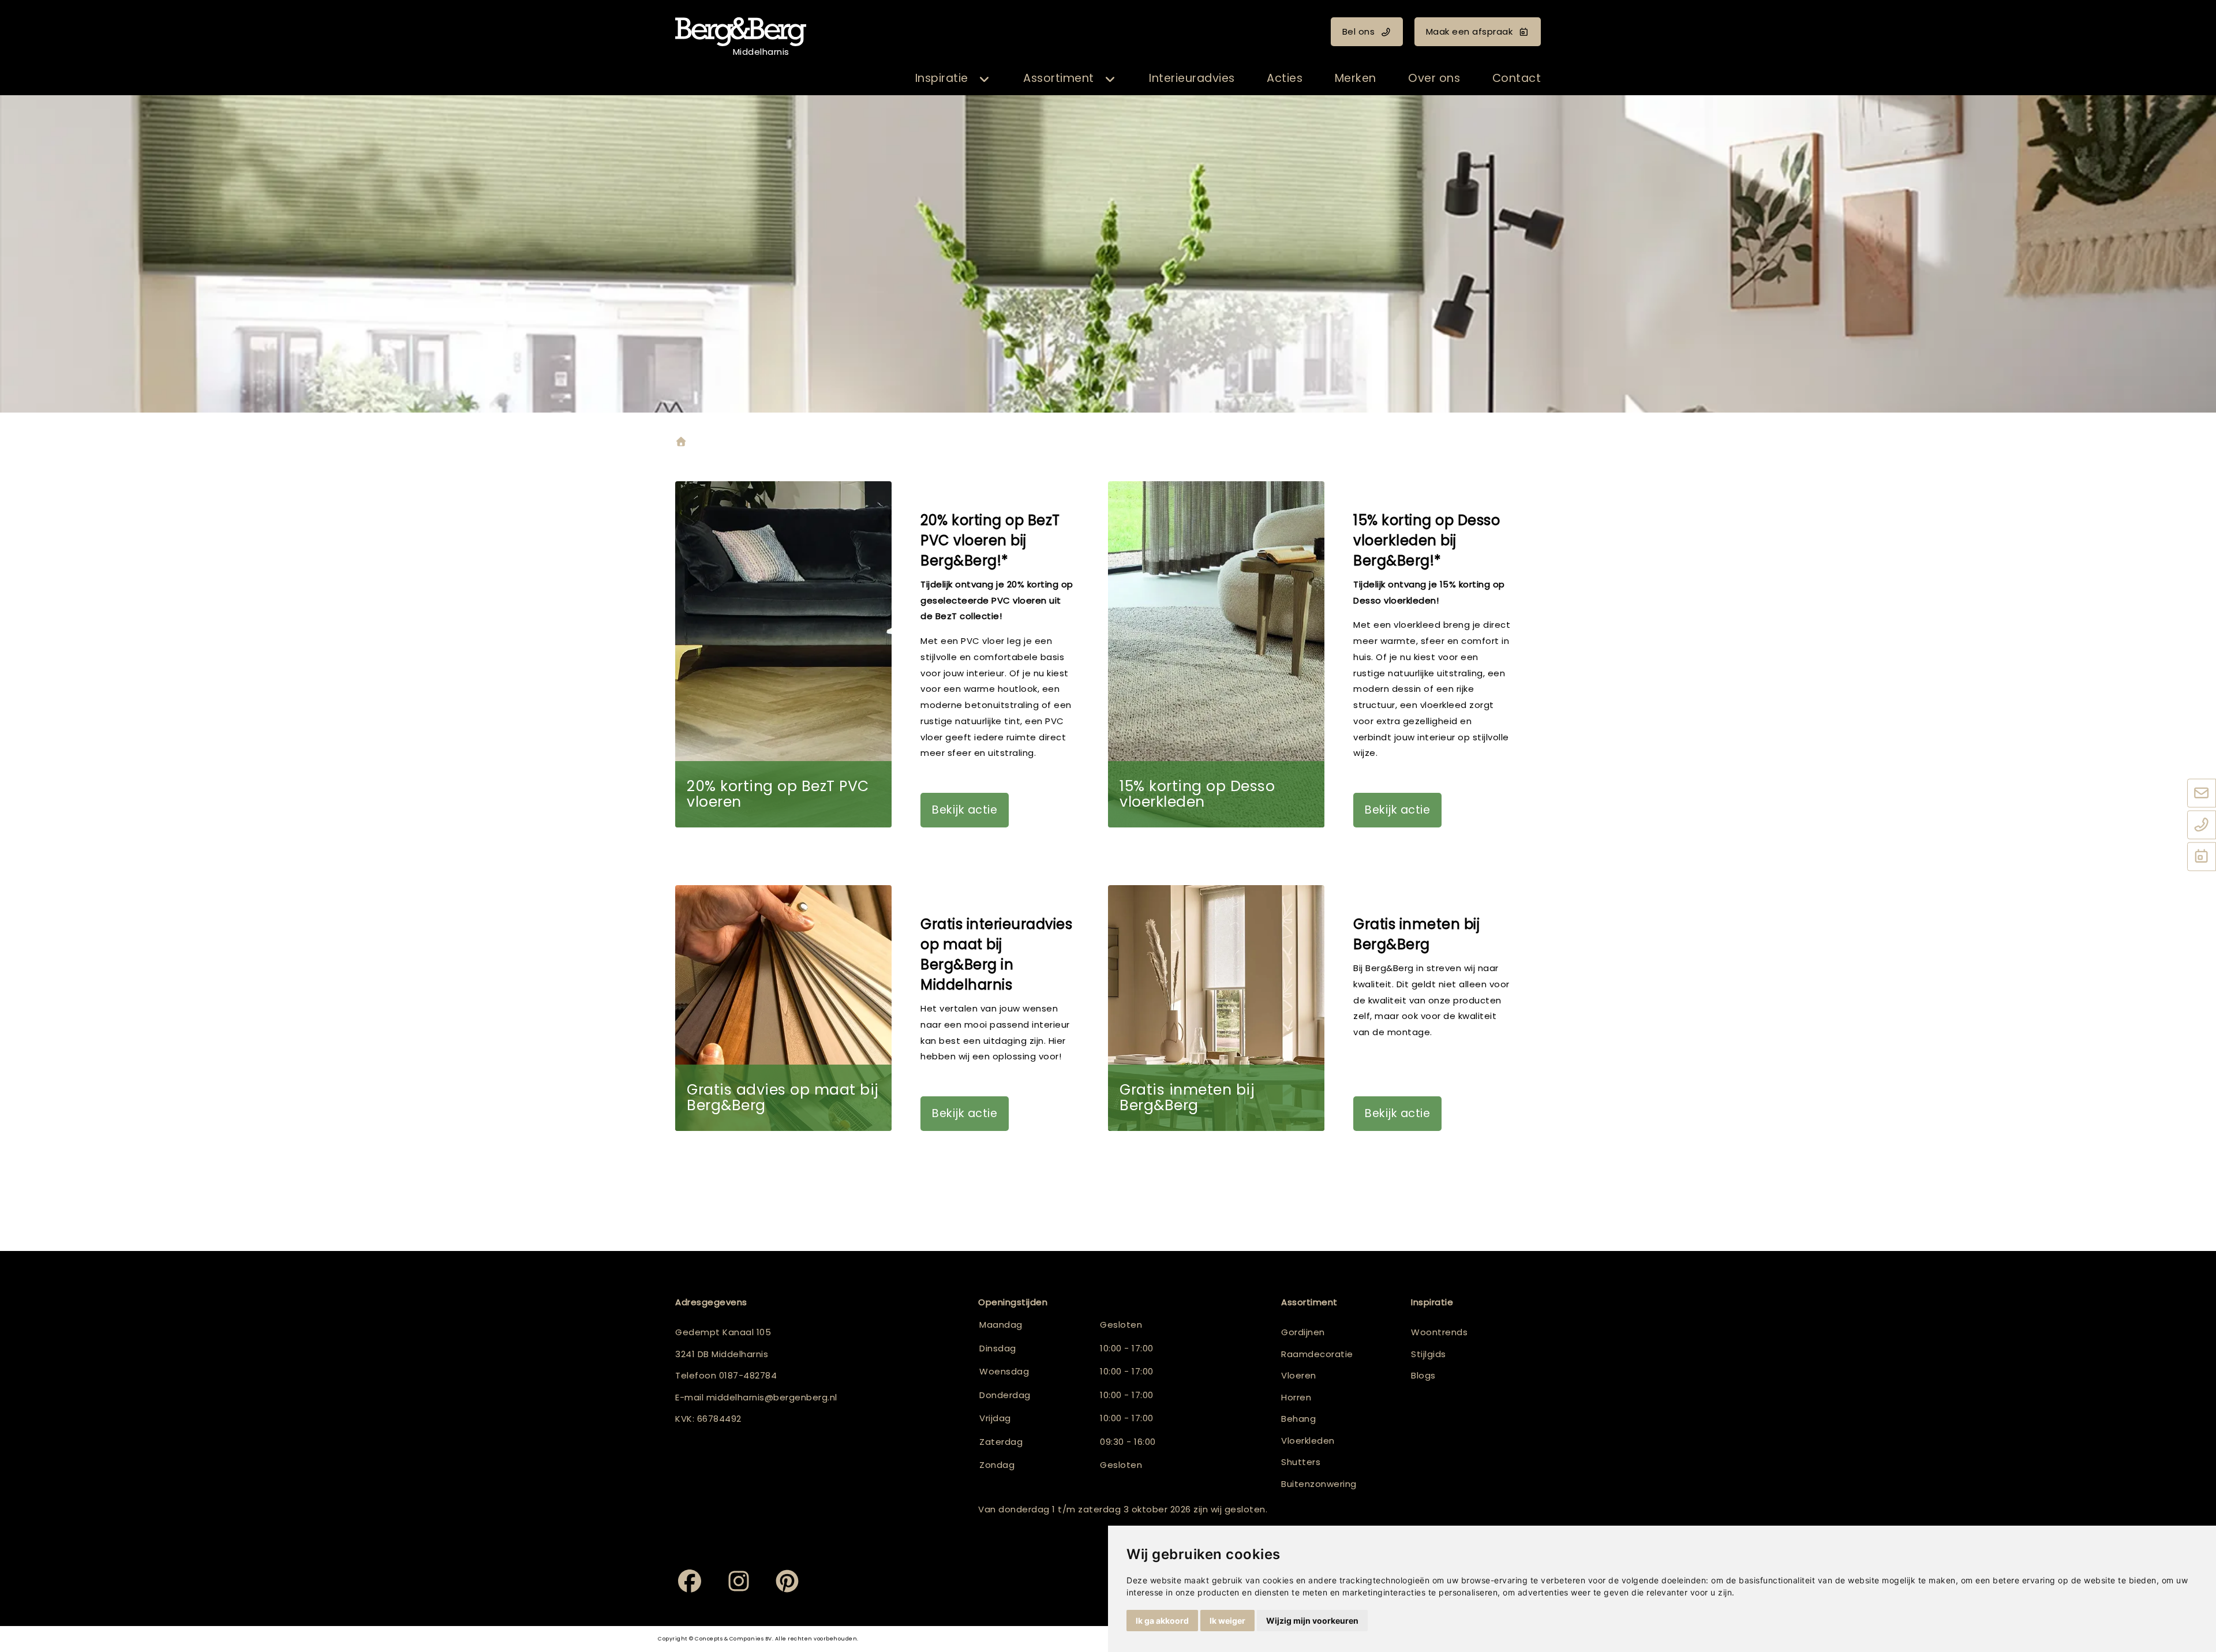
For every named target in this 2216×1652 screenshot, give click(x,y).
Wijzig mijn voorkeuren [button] (1312, 1621)
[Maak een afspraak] (2202, 857)
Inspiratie (942, 78)
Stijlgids (1429, 1354)
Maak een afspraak (1470, 31)
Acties (1285, 78)
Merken (1356, 78)
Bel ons (1359, 31)
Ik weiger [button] (1227, 1621)
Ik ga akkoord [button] (1162, 1621)
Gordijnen (1303, 1332)
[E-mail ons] (2202, 793)
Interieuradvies (1192, 78)
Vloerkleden (1308, 1441)
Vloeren (1299, 1375)
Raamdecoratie (1317, 1354)
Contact (1517, 78)
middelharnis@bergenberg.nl (772, 1397)
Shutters (1301, 1462)
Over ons (1434, 78)
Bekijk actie (965, 810)
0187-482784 (748, 1375)
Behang (1298, 1419)
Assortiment (1059, 78)
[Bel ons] (2202, 825)
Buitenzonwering (1319, 1484)
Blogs (1423, 1375)
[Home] (681, 443)
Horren (1296, 1397)
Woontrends (1439, 1332)
